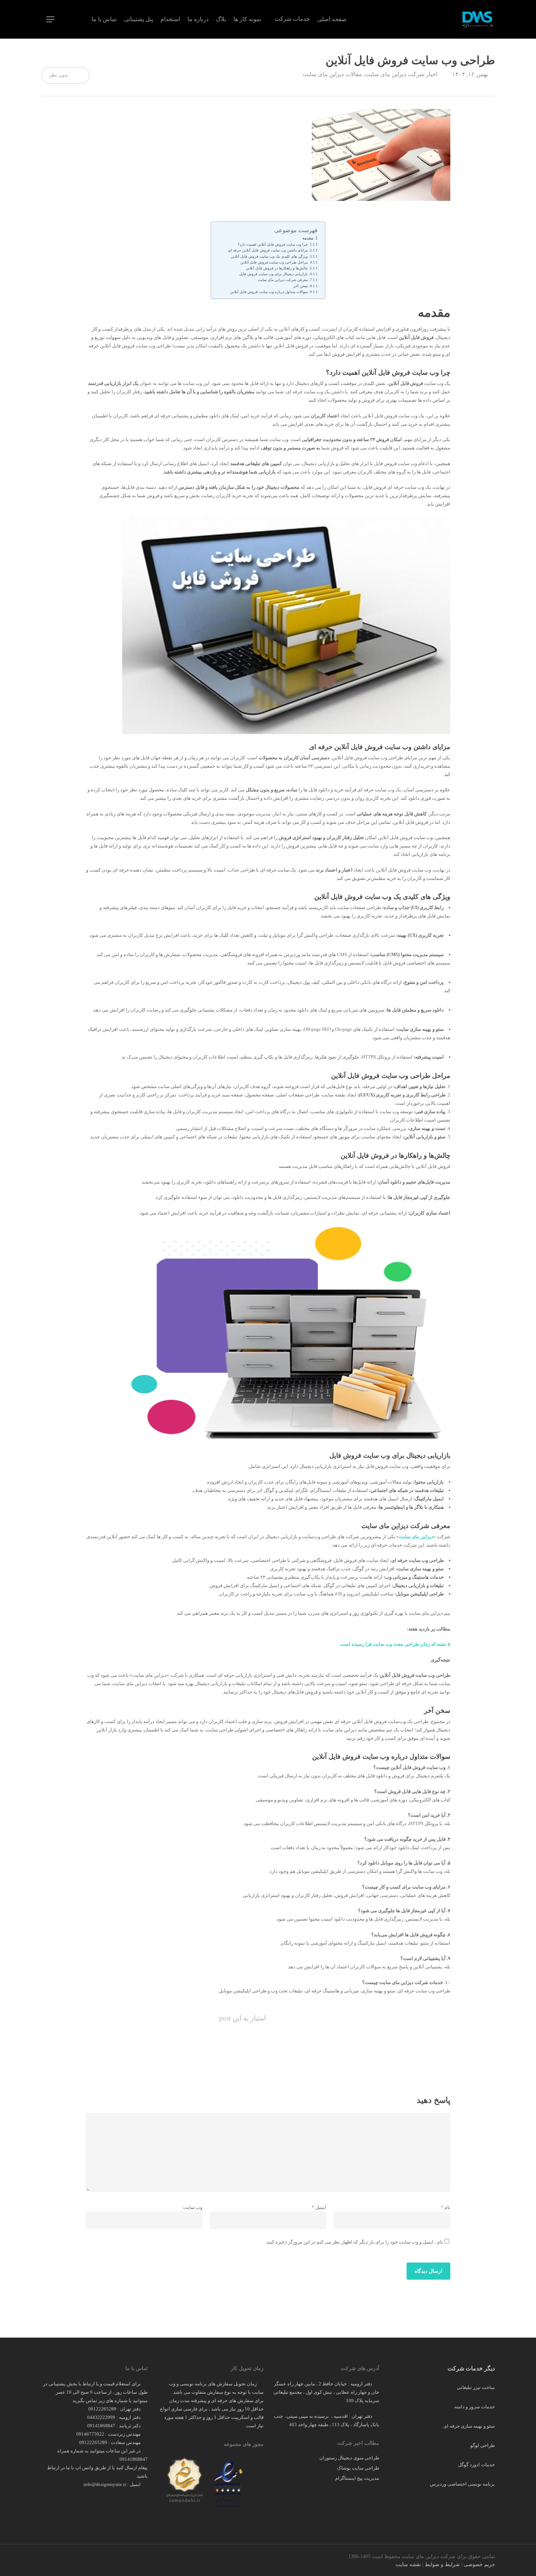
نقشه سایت (408, 2565)
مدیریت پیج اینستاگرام (357, 2478)
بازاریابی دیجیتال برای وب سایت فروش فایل (273, 274)
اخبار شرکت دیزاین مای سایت (401, 74)
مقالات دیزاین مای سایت (332, 74)
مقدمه (308, 238)
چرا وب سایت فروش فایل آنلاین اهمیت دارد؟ (273, 245)
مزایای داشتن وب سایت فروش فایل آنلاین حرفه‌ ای (268, 250)
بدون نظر (59, 75)
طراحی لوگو (483, 2445)
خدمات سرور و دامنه (475, 2407)
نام (446, 2207)
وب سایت (193, 2207)
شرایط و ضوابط (442, 2565)
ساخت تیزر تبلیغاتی (476, 2387)
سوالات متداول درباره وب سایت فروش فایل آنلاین (269, 292)
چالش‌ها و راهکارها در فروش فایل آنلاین (277, 268)
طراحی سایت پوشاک (358, 2468)
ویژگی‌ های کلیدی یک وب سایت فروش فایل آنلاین (269, 257)
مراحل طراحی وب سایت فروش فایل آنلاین (274, 262)
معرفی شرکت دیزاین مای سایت (283, 280)
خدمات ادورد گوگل (476, 2465)
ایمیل (319, 2207)
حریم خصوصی (479, 2565)
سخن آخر (300, 286)
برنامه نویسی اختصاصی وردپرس (462, 2484)
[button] (50, 20)
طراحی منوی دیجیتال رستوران (349, 2458)
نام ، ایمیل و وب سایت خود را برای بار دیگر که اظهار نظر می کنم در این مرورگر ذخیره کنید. (354, 2242)
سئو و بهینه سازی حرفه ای (469, 2426)
